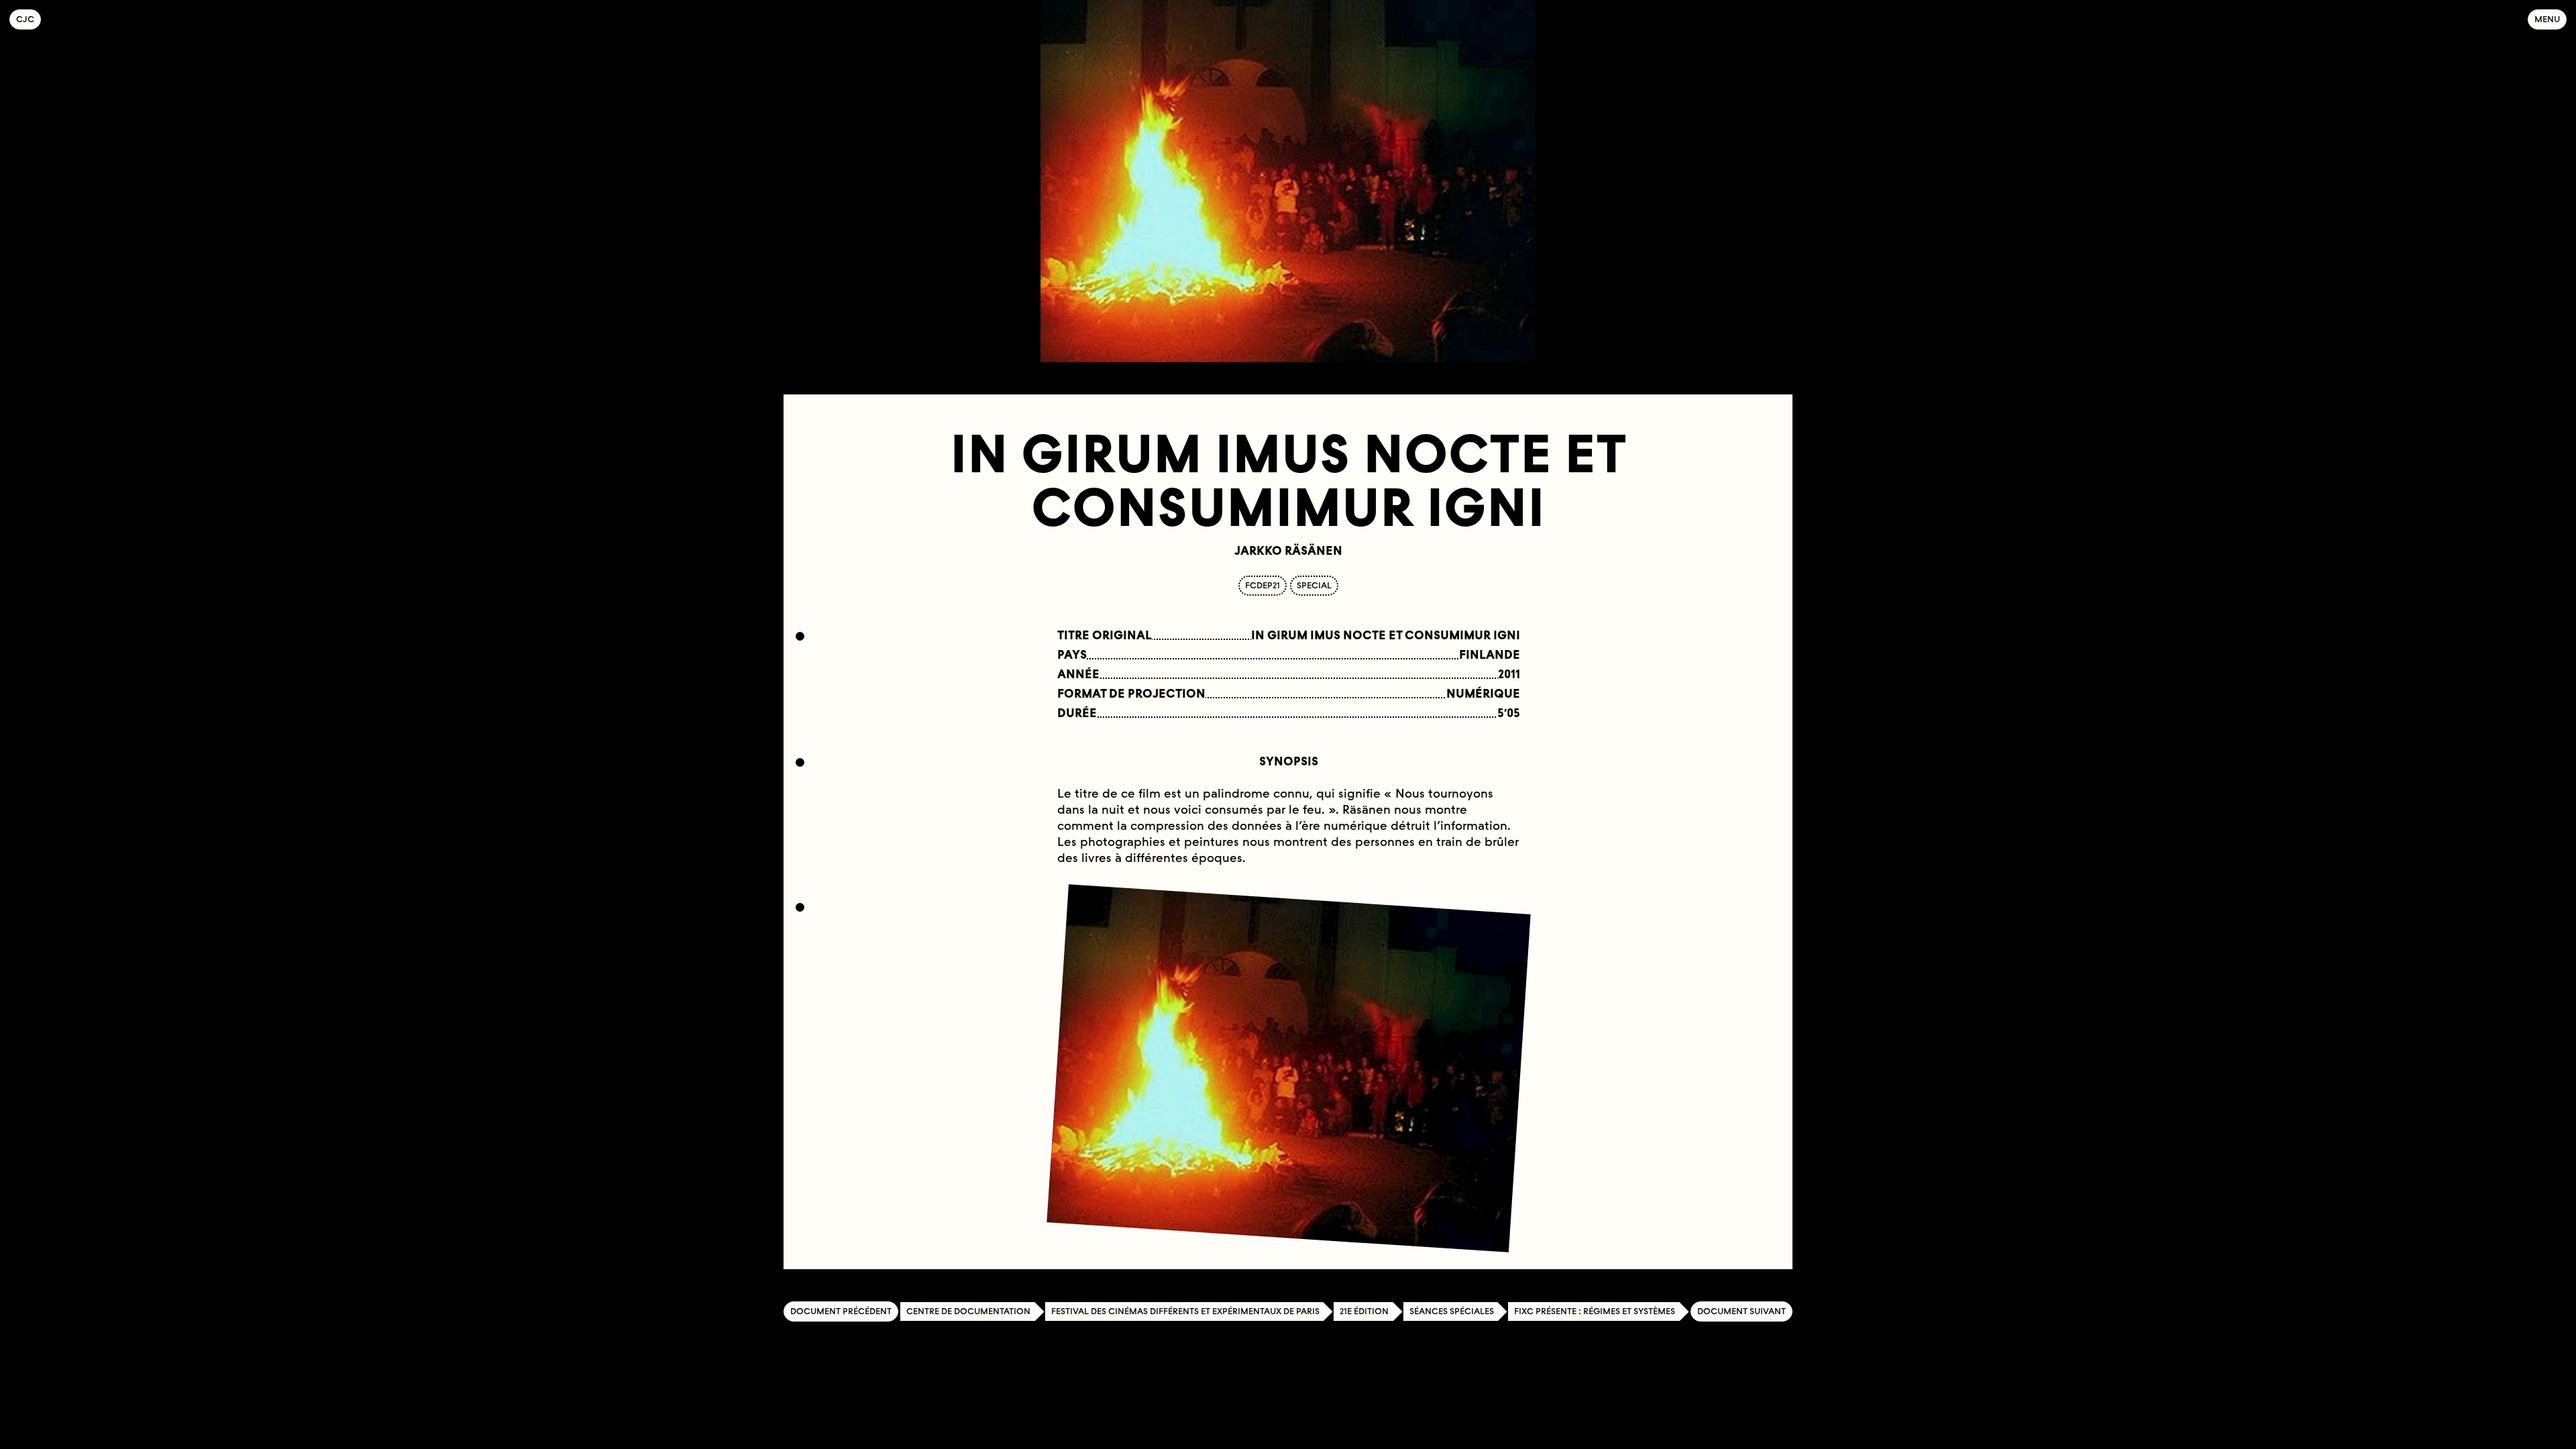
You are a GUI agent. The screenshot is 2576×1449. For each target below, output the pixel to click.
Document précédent (841, 1311)
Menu (2547, 19)
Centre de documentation (968, 1311)
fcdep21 (1263, 585)
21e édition (1364, 1311)
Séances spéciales (1452, 1311)
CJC (29, 19)
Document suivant (1741, 1311)
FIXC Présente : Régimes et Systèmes (1595, 1311)
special (1314, 585)
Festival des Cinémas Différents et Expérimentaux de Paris (1185, 1311)
